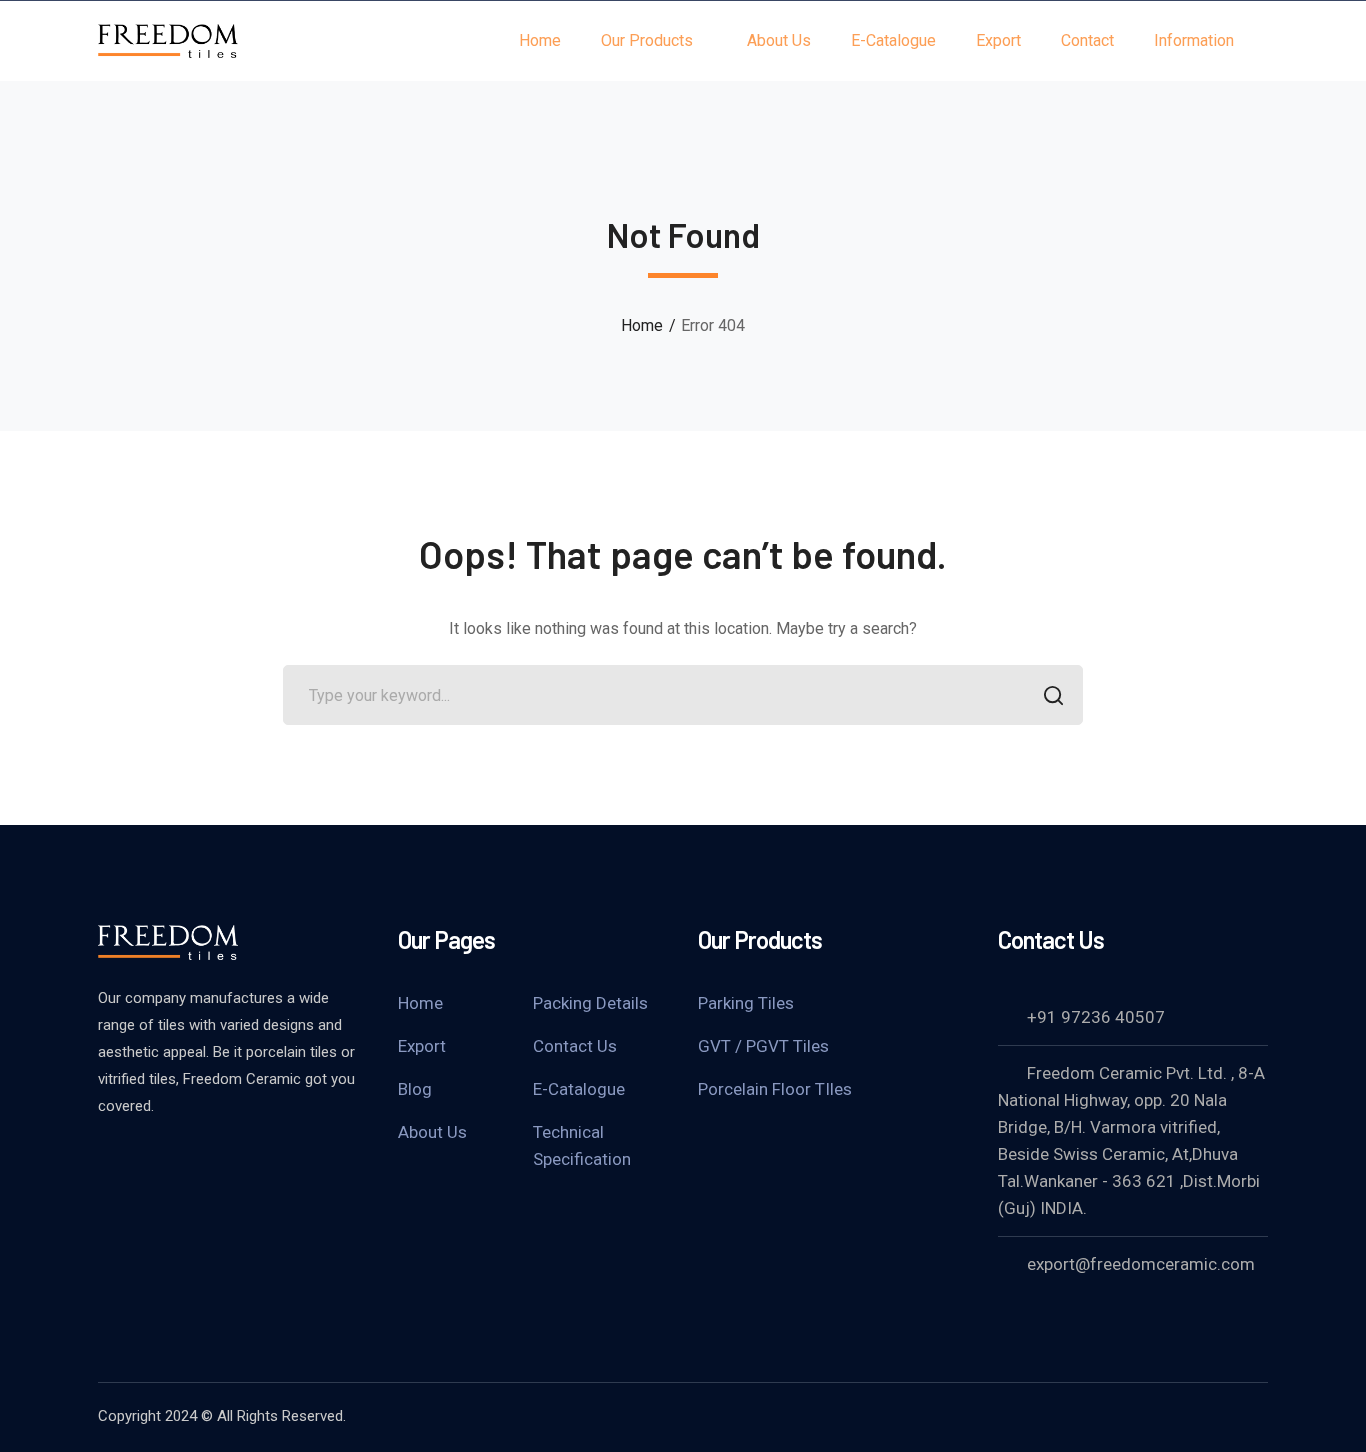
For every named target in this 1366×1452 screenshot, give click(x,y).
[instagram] (208, 1160)
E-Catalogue (579, 1089)
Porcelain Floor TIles (775, 1089)
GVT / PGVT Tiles (763, 1046)
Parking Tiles (746, 1003)
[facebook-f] (108, 1160)
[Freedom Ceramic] (168, 39)
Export (422, 1046)
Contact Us (575, 1046)
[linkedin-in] (158, 1160)
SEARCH (1053, 695)
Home (642, 325)
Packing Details (590, 1003)
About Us (432, 1132)
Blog (415, 1089)
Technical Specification (582, 1145)
